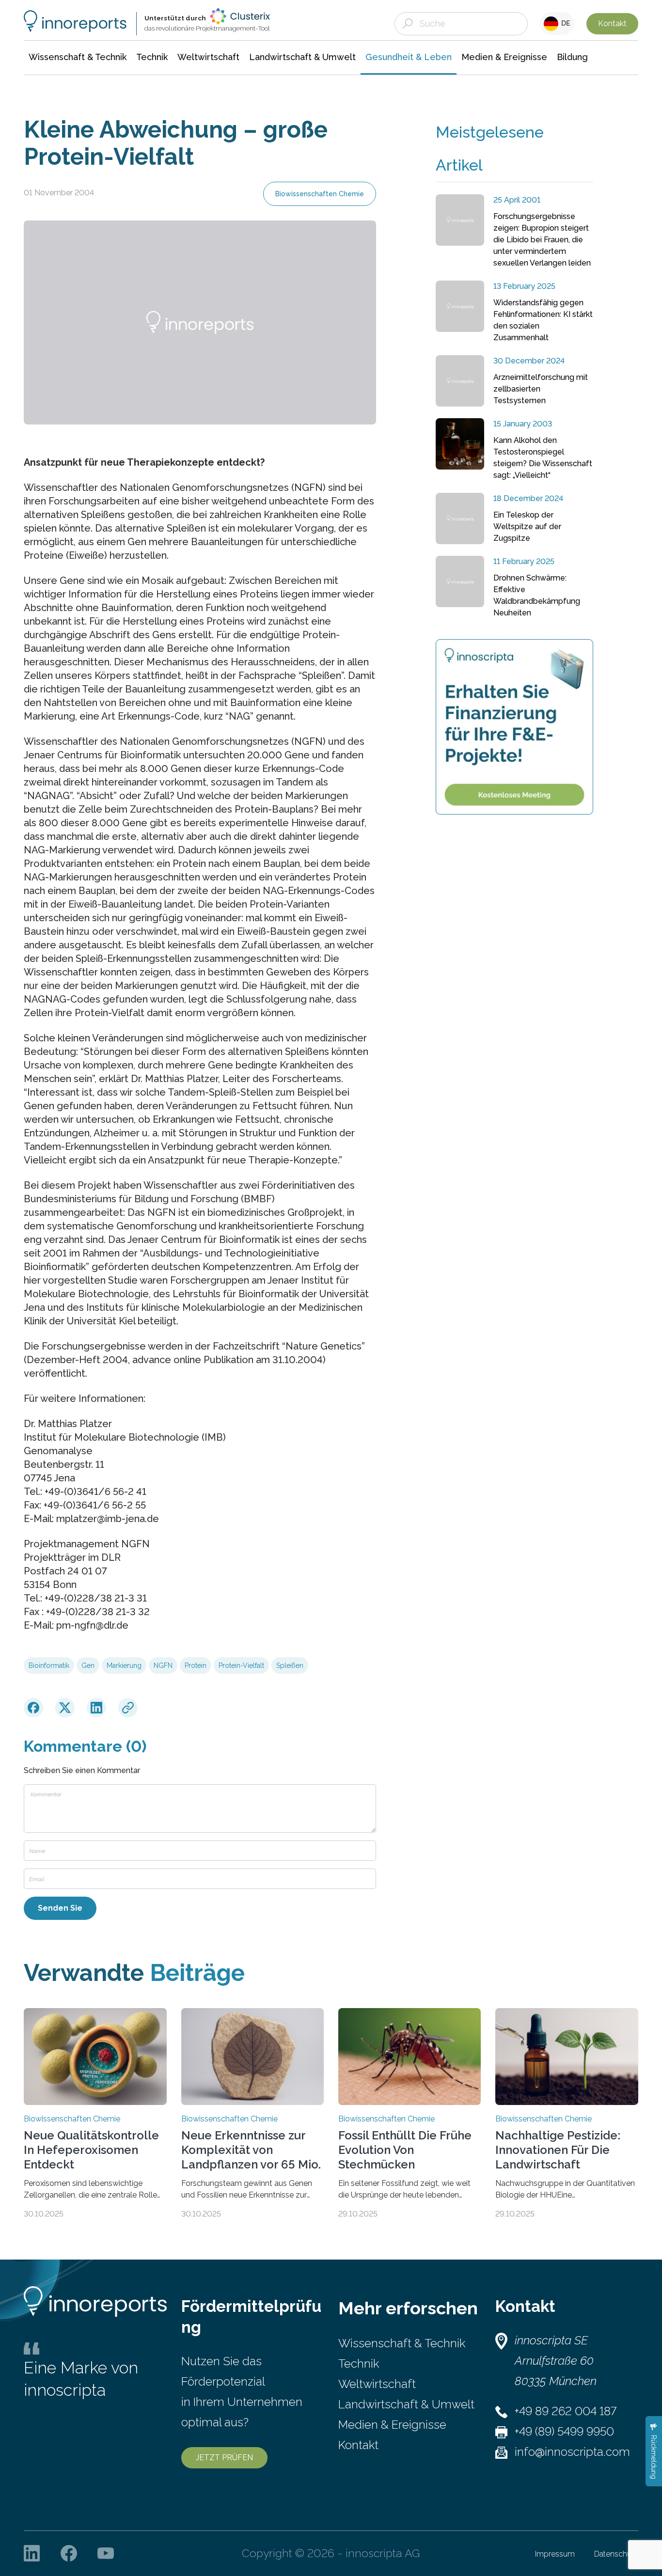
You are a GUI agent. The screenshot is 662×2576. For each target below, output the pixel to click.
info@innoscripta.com (572, 2452)
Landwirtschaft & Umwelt (406, 2404)
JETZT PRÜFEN (224, 2458)
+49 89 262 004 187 (566, 2411)
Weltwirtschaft (377, 2384)
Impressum (555, 2554)
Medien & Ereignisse (392, 2425)
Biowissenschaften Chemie (320, 194)
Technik (359, 2364)
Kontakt (612, 24)
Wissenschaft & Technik (402, 2343)
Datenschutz (616, 2554)
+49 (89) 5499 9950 (564, 2431)
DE (564, 23)
